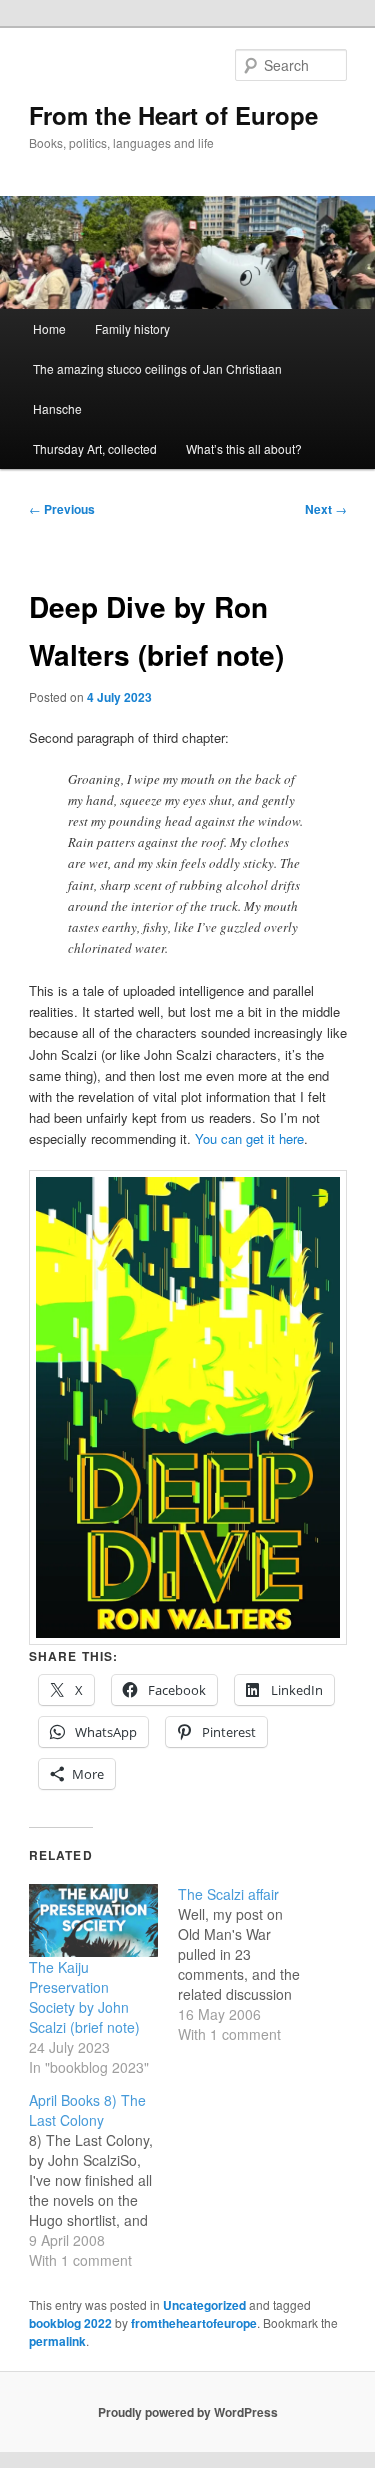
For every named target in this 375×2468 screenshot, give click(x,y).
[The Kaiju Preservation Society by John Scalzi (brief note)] (93, 1921)
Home (49, 328)
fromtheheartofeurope (194, 2323)
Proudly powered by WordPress (188, 2412)
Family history (132, 328)
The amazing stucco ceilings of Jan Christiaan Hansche (157, 388)
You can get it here (249, 1138)
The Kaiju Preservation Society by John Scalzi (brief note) (84, 1997)
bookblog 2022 (70, 2323)
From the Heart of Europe (173, 115)
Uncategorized (204, 2305)
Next (326, 509)
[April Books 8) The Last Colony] (103, 2180)
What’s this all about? (244, 448)
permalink (57, 2341)
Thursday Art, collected (95, 448)
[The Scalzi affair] (252, 1964)
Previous (62, 509)
